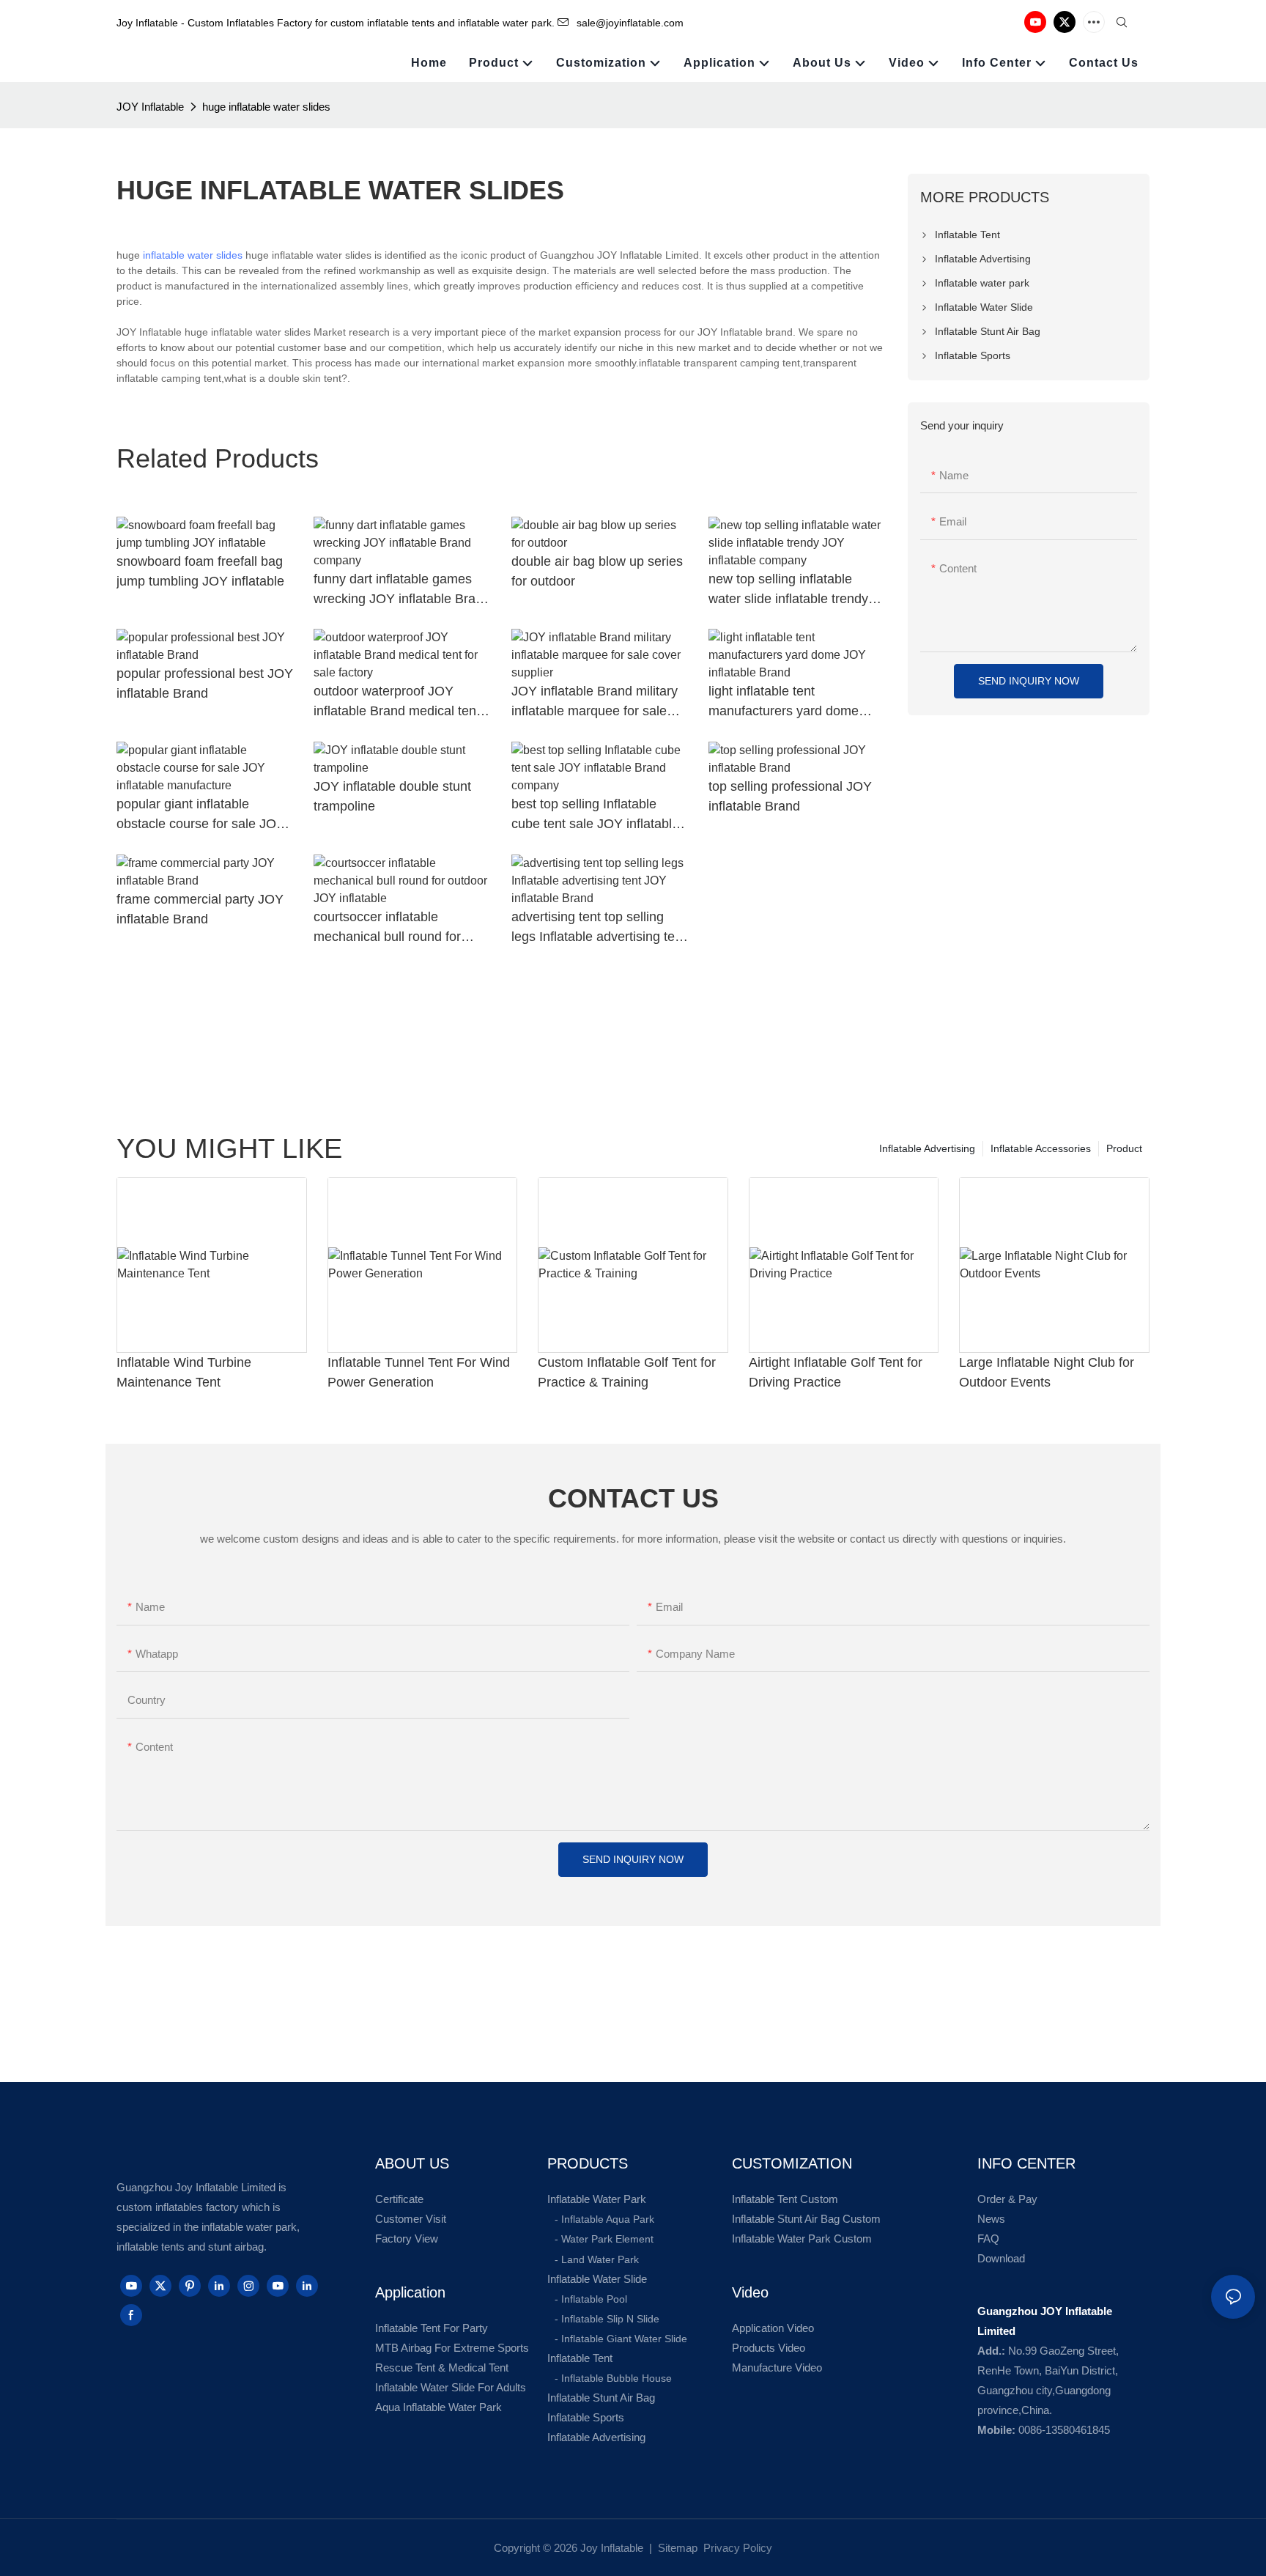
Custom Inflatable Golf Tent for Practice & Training (627, 1372)
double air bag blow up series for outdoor (597, 571)
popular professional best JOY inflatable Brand (205, 683)
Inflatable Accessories (1041, 1148)
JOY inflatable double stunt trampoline (392, 796)
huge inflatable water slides (266, 107)
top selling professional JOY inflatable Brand (790, 796)
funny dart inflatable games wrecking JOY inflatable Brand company (402, 590)
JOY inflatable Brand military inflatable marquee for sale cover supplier (595, 702)
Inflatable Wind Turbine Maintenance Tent (184, 1372)
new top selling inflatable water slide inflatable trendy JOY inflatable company (788, 590)
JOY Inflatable (150, 107)
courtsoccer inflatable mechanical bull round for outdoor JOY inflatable (387, 928)
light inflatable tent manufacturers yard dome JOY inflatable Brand (784, 702)
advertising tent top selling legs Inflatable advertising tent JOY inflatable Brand (599, 928)
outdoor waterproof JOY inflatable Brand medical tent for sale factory (397, 702)
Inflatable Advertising (927, 1148)
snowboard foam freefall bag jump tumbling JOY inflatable (200, 571)
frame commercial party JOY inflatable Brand (200, 909)
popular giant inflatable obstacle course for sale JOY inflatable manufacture (201, 815)
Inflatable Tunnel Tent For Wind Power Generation (419, 1372)
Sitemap (676, 2548)
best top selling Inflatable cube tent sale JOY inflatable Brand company (595, 815)
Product (1124, 1148)
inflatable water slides (193, 255)
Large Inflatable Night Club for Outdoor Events (1047, 1372)
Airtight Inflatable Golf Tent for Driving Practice (836, 1372)
